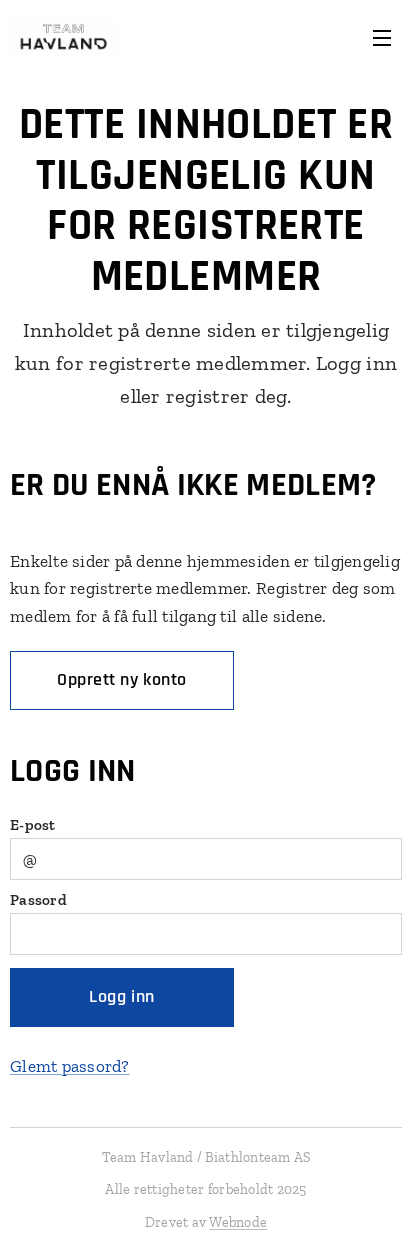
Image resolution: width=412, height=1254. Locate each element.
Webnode (238, 1222)
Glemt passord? (70, 1066)
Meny (382, 37)
